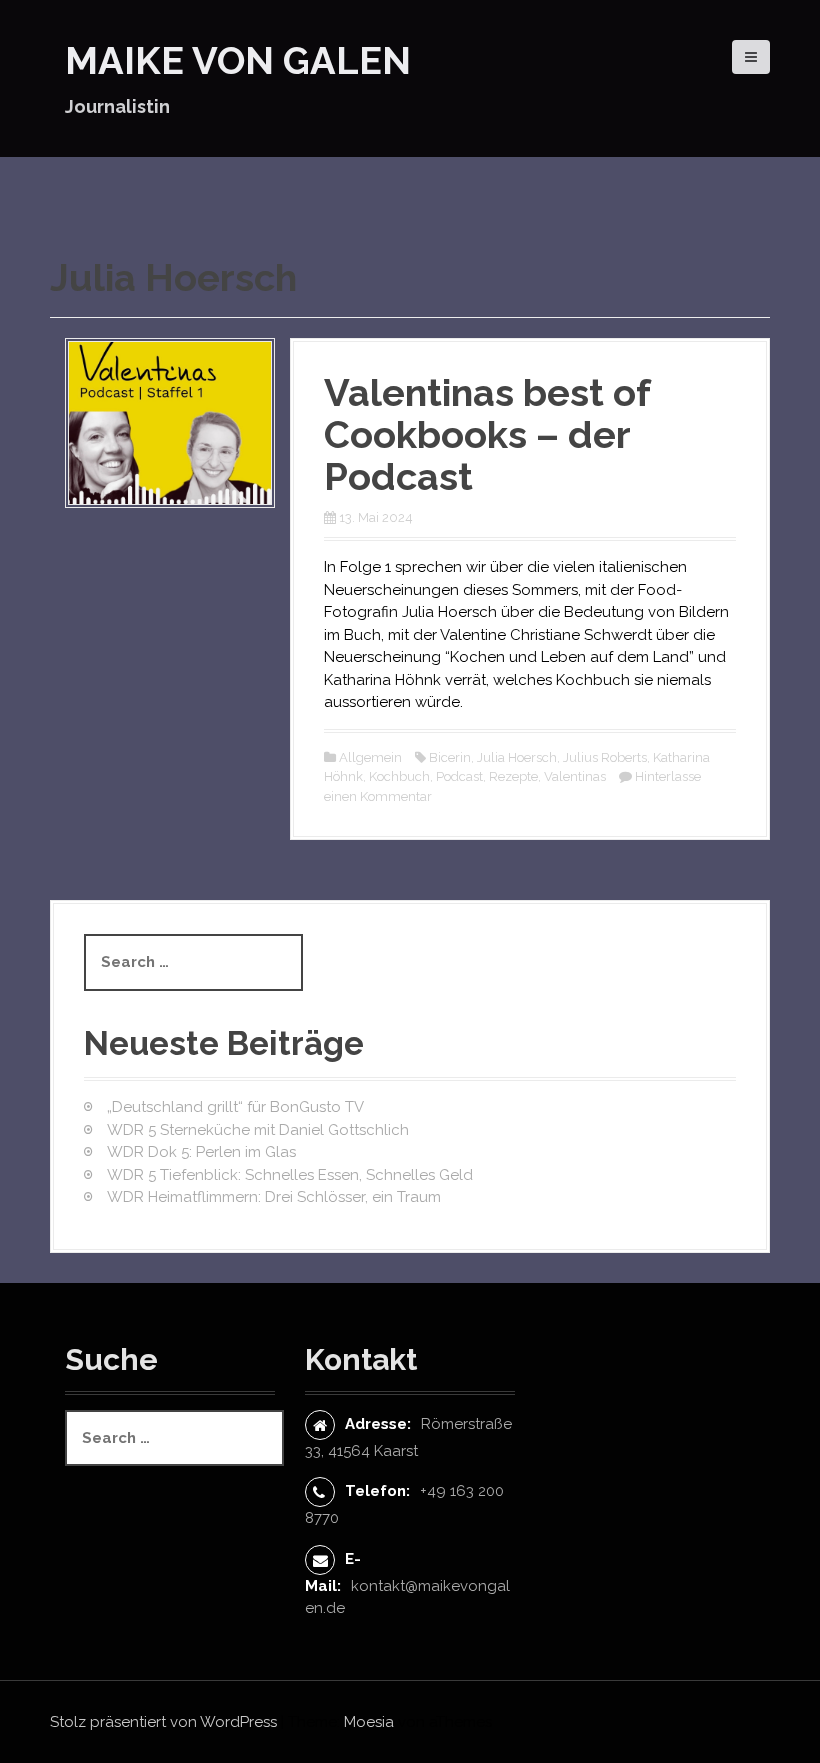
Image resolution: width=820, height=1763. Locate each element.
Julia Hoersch (517, 757)
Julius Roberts (605, 757)
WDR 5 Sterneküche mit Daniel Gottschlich (258, 1130)
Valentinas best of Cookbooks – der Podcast (487, 434)
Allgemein (370, 757)
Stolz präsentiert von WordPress (163, 1722)
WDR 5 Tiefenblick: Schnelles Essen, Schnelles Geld (290, 1175)
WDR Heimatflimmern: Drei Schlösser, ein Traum (274, 1197)
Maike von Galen (238, 60)
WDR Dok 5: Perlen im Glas (201, 1152)
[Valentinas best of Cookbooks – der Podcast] (170, 422)
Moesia (369, 1722)
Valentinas (575, 776)
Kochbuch (399, 776)
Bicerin (450, 757)
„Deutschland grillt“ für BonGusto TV (235, 1107)
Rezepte (513, 776)
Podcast (459, 776)
